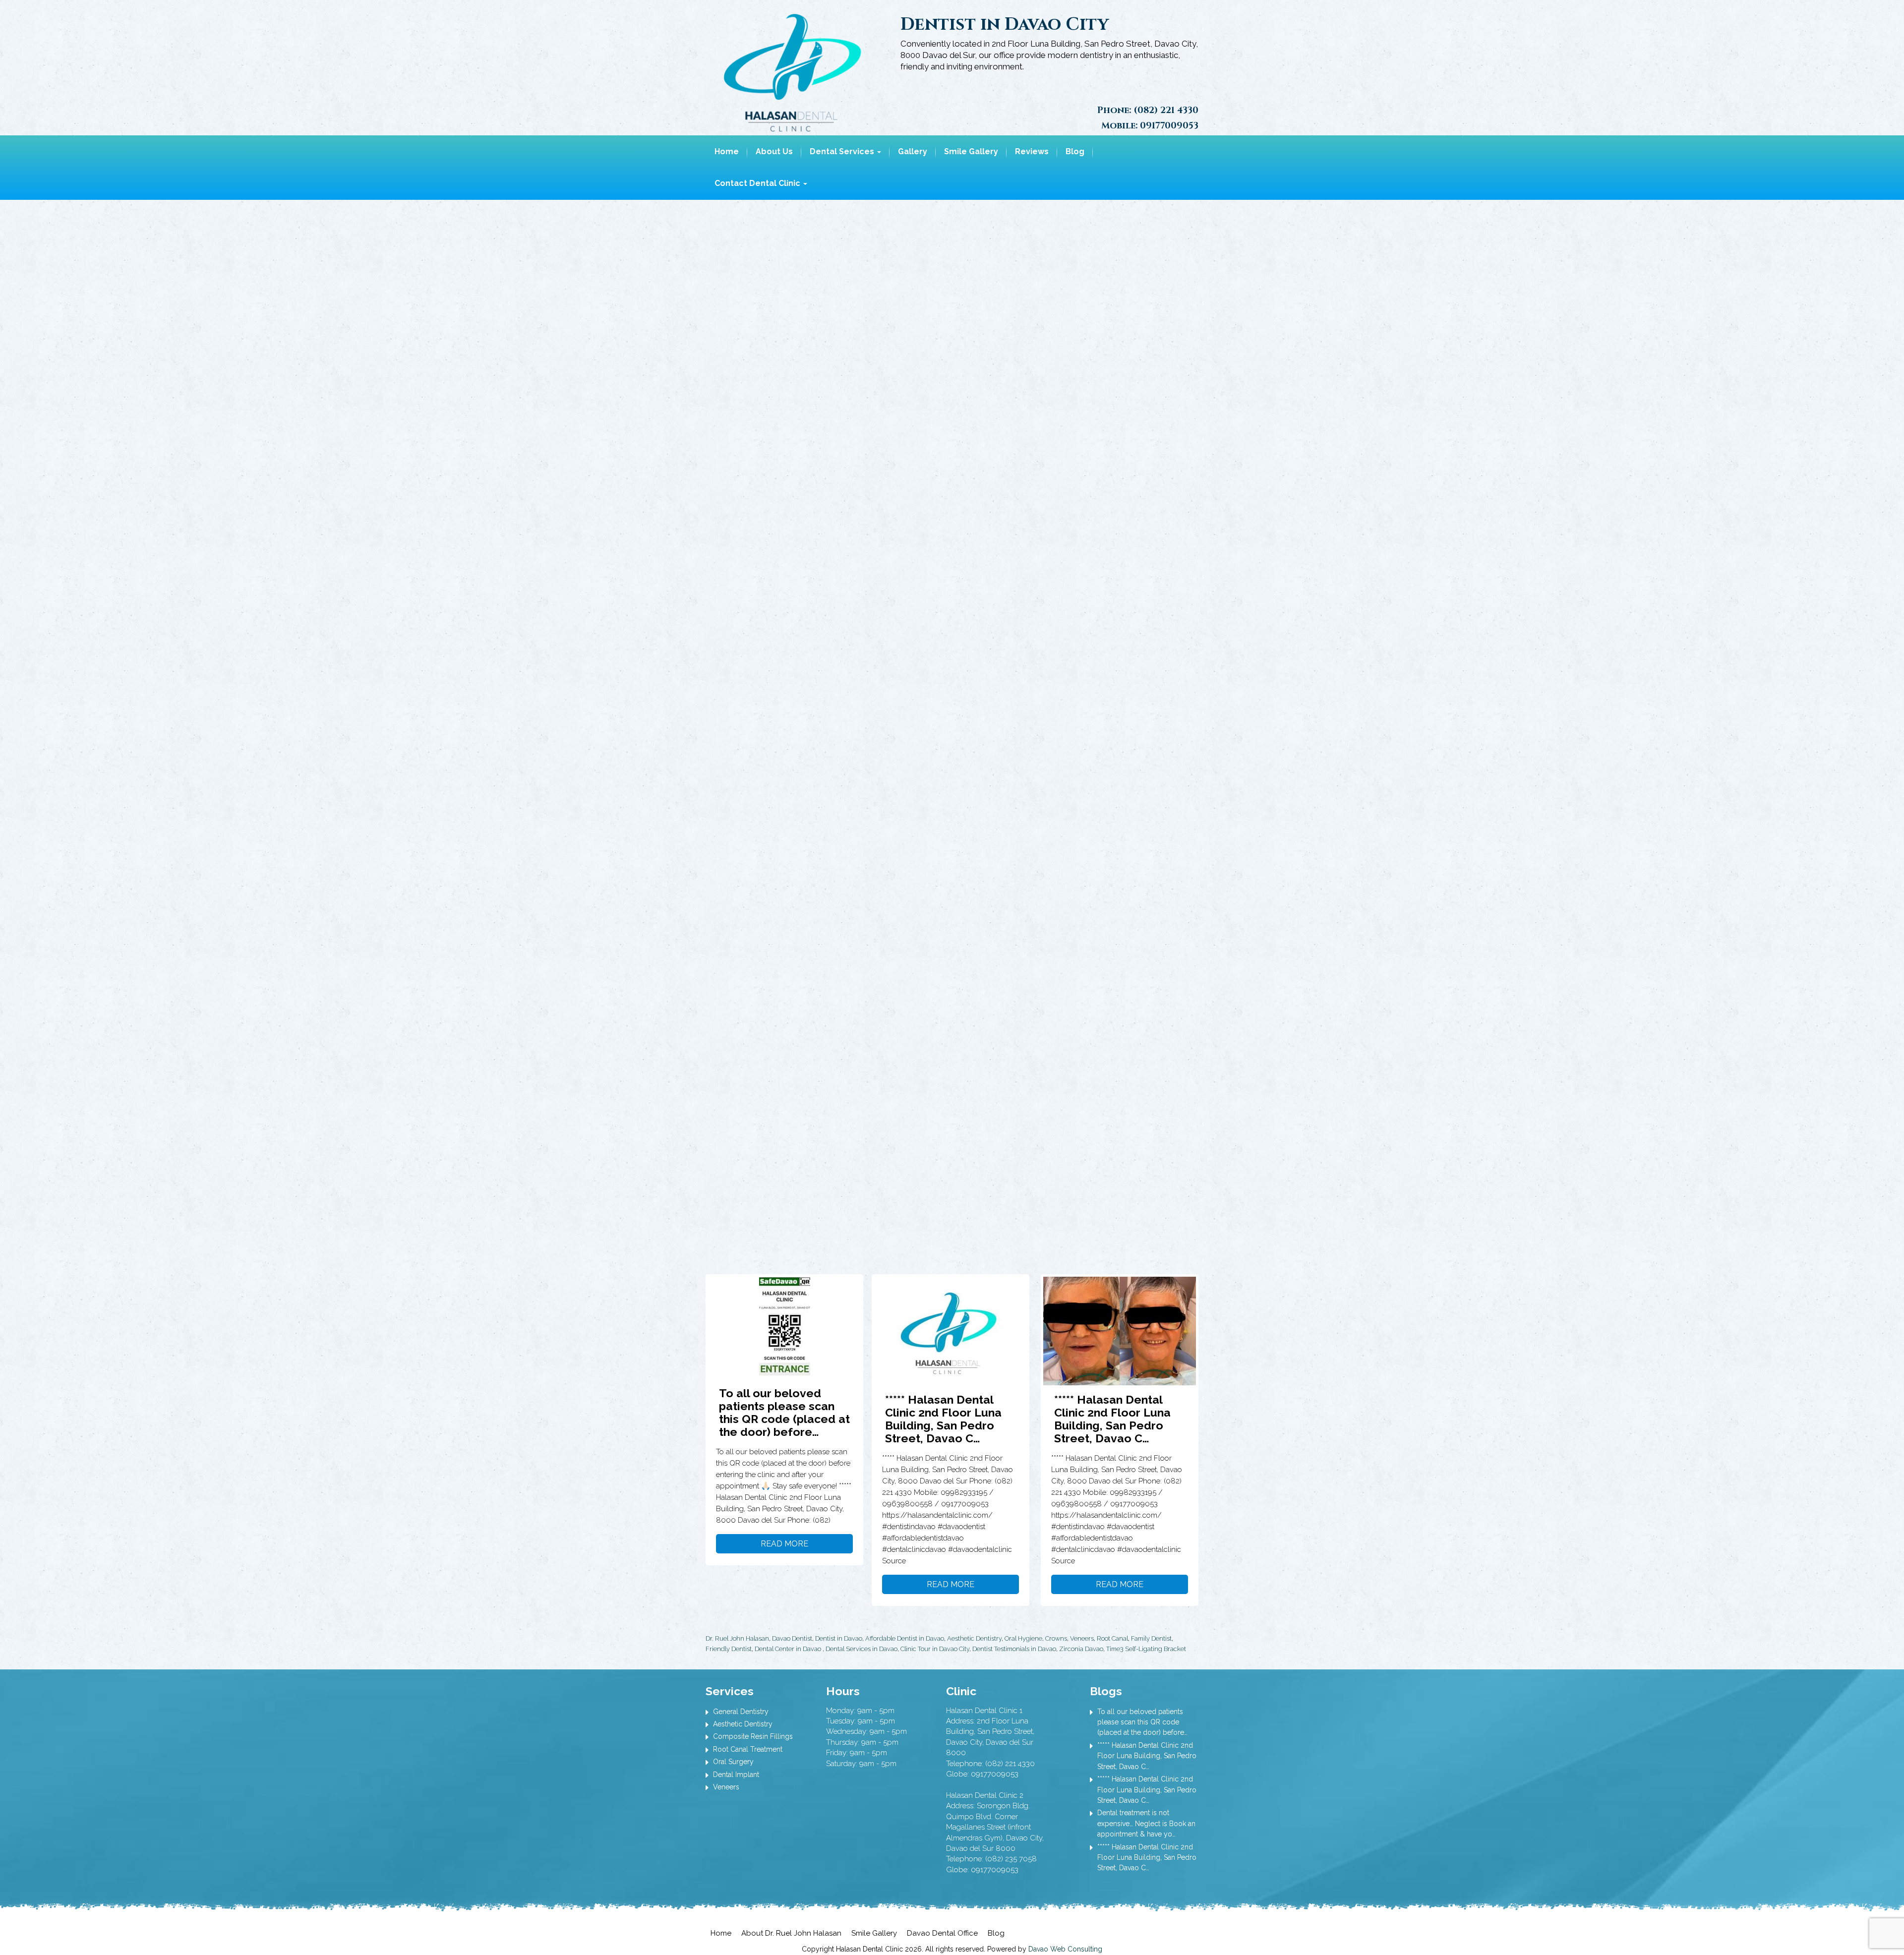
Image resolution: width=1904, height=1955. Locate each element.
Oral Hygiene (1023, 1638)
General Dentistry (741, 1712)
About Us (774, 151)
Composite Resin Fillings (753, 1736)
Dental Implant (736, 1775)
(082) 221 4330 (1166, 110)
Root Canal (1112, 1638)
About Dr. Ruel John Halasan (791, 1933)
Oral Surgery (733, 1762)
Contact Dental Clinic (758, 183)
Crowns (1056, 1638)
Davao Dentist (792, 1638)
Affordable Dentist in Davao (905, 1638)
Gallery (913, 151)
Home (727, 151)
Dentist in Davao (839, 1638)
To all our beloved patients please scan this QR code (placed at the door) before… (784, 1412)
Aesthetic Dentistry (974, 1638)
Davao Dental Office (942, 1933)
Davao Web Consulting (1065, 1949)
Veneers (1082, 1638)
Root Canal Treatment (748, 1749)
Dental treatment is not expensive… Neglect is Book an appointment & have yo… (1146, 1823)
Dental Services (843, 151)
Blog (1075, 151)
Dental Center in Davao (788, 1649)
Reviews (1032, 151)
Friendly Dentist (729, 1649)
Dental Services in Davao (862, 1649)
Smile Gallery (971, 151)
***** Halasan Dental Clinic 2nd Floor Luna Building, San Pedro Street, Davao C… (943, 1419)
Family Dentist (1151, 1638)
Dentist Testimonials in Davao (1014, 1649)
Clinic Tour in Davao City (935, 1649)
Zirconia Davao (1081, 1649)
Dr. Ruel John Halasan (737, 1638)
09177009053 (1169, 126)
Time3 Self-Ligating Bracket (1146, 1649)
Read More (784, 1544)
